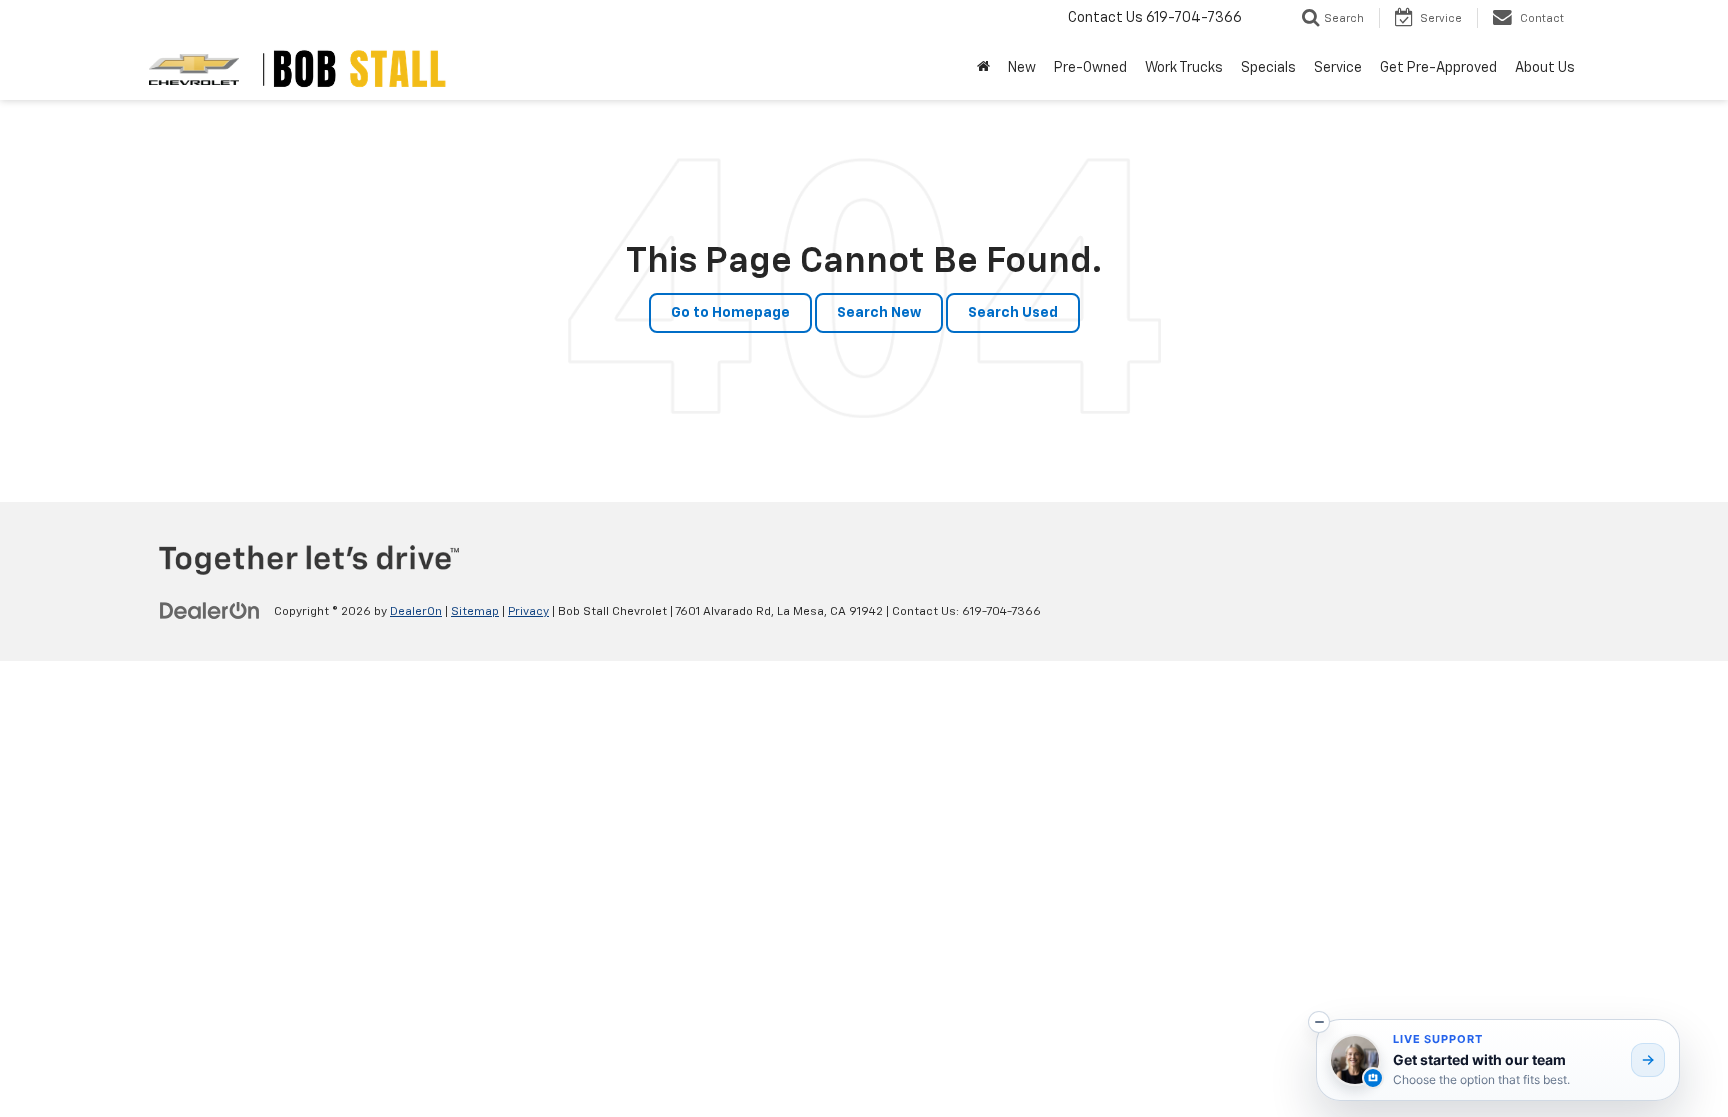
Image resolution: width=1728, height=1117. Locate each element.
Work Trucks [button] (1184, 68)
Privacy (528, 612)
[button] (1319, 1022)
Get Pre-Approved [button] (1438, 68)
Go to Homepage (730, 313)
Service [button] (1338, 68)
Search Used (1013, 313)
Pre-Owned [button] (1090, 68)
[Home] (983, 68)
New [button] (1022, 68)
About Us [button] (1545, 68)
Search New (879, 313)
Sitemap (475, 612)
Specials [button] (1268, 68)
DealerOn (416, 612)
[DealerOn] (210, 611)
